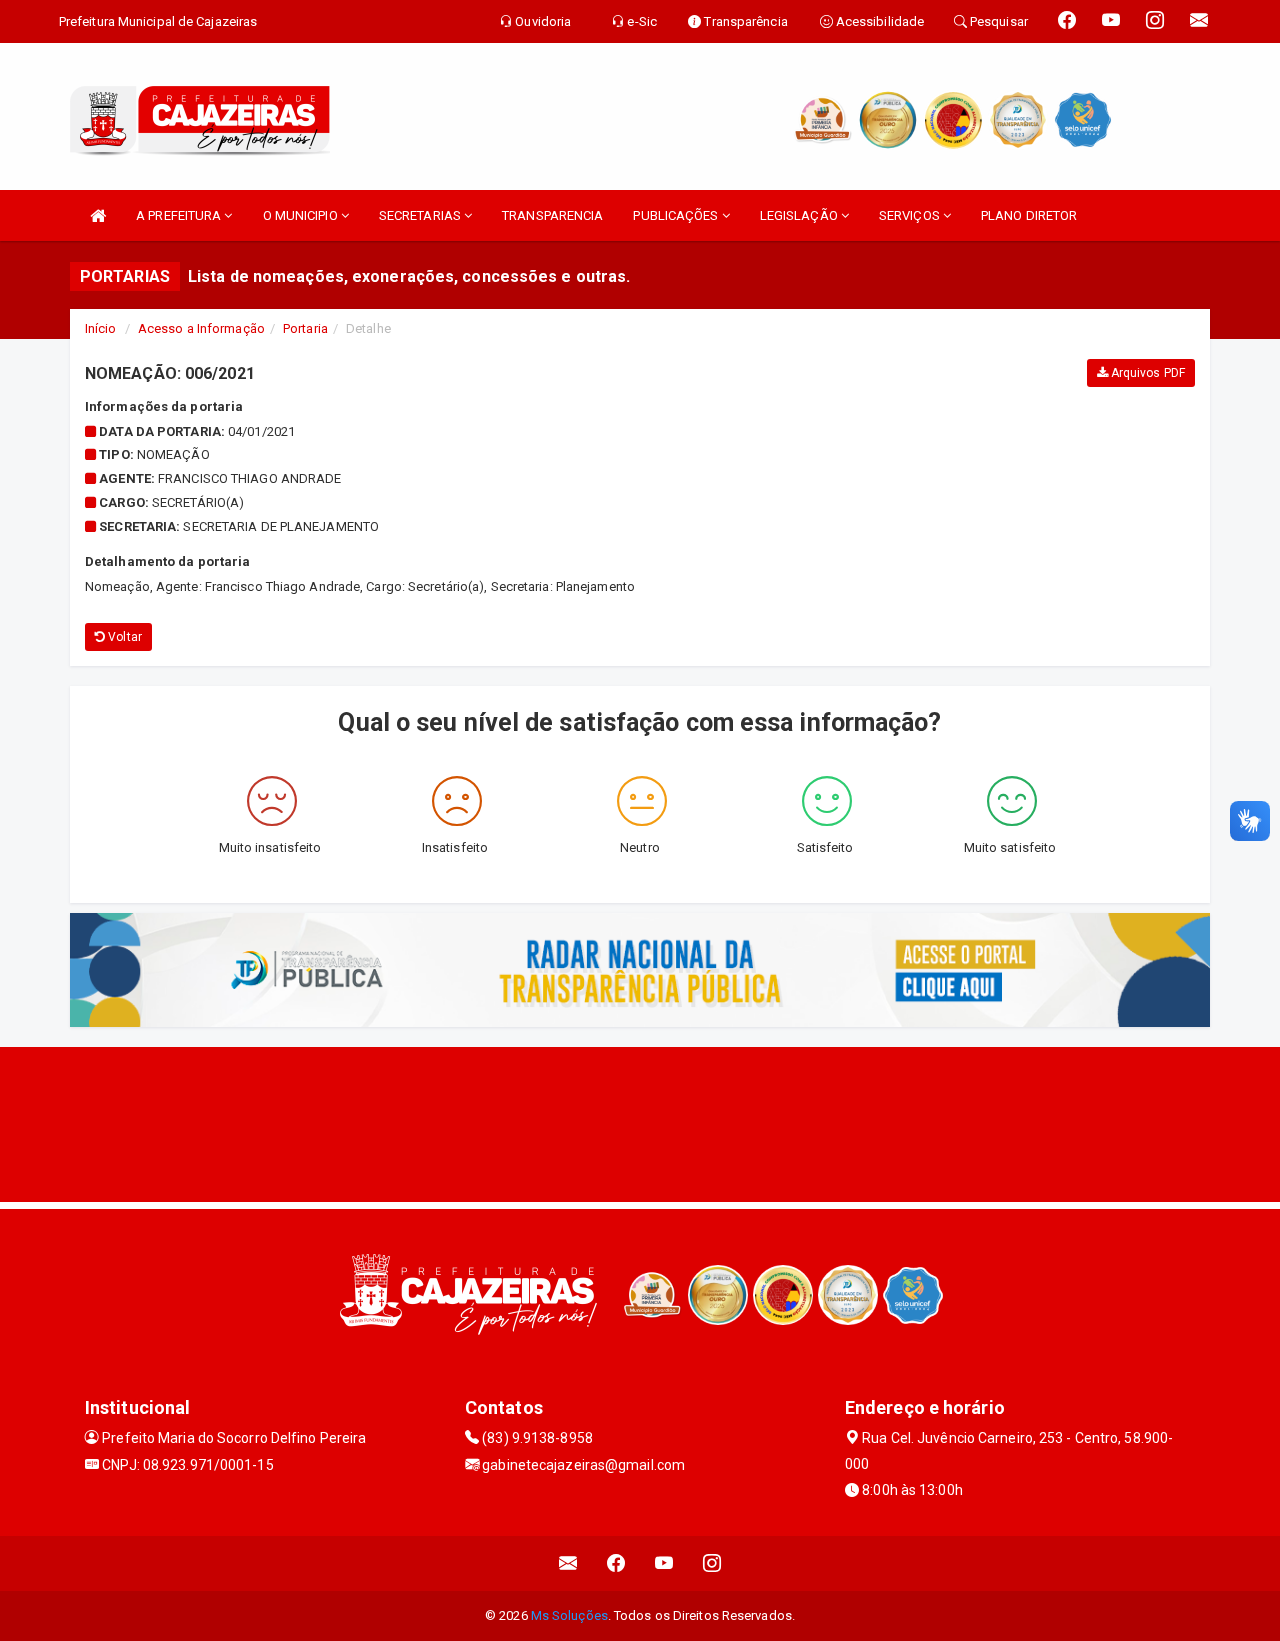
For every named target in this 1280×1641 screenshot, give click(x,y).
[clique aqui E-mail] (568, 1563)
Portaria (305, 328)
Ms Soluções (569, 1615)
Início (101, 328)
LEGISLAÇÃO (800, 215)
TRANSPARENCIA (552, 215)
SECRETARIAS (421, 215)
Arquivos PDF (1146, 373)
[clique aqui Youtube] (664, 1563)
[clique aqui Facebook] (616, 1563)
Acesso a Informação (201, 328)
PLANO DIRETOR (1029, 215)
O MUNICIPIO (302, 215)
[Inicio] (98, 215)
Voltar (123, 637)
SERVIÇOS (911, 215)
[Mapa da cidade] (640, 1122)
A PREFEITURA (180, 215)
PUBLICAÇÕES (677, 215)
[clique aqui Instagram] (712, 1563)
